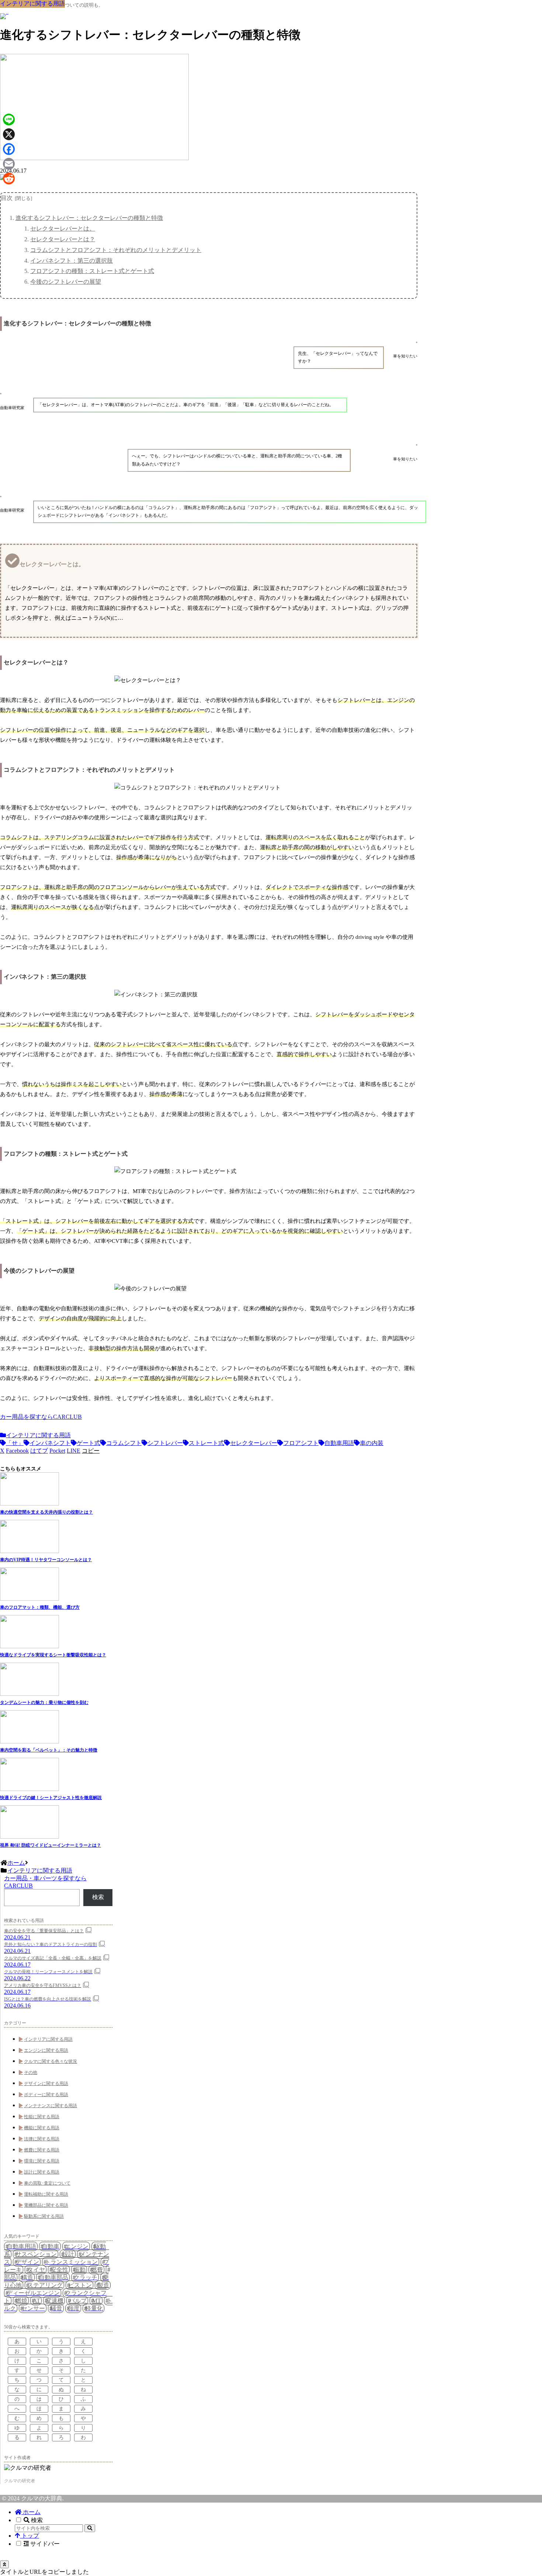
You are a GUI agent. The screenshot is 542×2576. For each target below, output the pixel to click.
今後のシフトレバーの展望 (66, 282)
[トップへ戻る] (4, 2564)
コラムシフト (124, 1443)
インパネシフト (50, 1443)
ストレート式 (206, 1443)
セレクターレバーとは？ (63, 239)
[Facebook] (9, 149)
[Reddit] (9, 179)
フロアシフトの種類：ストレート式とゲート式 (92, 271)
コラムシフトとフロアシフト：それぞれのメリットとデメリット (116, 250)
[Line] (9, 120)
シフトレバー (165, 1443)
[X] (9, 134)
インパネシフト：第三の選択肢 (72, 261)
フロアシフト (301, 1443)
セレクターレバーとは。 (63, 229)
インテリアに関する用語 (38, 1435)
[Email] (9, 164)
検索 (98, 1897)
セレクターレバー (254, 1443)
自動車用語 (339, 1443)
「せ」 (15, 1443)
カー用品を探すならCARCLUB (41, 1417)
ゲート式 (88, 1443)
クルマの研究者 (20, 2481)
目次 (7, 198)
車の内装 (372, 1443)
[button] (91, 1451)
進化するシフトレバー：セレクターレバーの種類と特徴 (89, 218)
